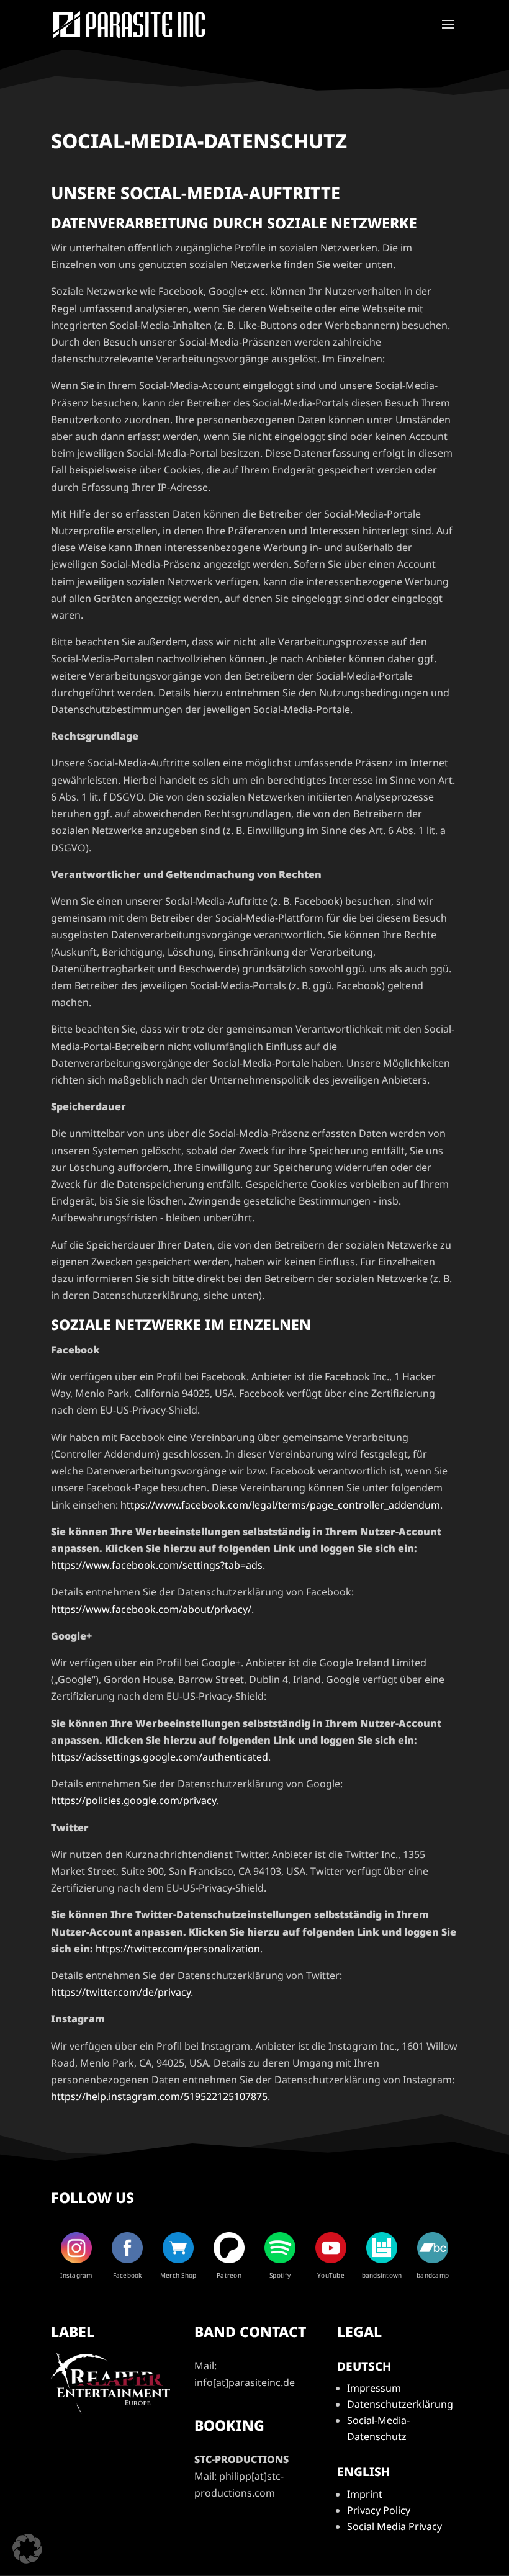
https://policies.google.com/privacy (133, 1800)
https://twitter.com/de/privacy (121, 1992)
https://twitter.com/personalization (178, 1949)
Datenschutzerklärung (400, 2404)
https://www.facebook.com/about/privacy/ (151, 1609)
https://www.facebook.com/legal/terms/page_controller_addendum (280, 1505)
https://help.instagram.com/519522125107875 (159, 2096)
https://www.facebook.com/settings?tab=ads (157, 1565)
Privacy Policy (379, 2510)
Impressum (374, 2388)
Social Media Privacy (394, 2526)
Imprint (365, 2494)
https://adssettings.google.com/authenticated (160, 1757)
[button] (27, 2549)
